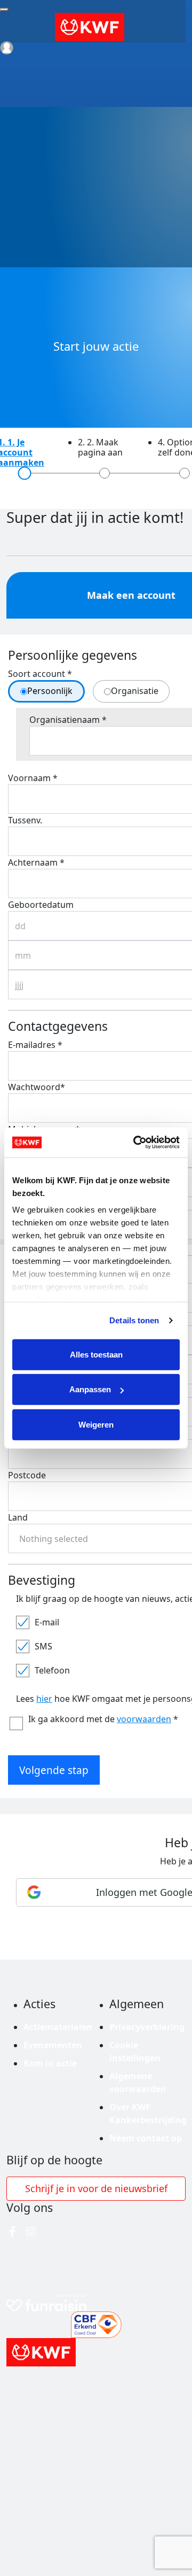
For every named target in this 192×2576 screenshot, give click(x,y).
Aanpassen (90, 1389)
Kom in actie (50, 2063)
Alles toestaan (96, 1354)
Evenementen (53, 2045)
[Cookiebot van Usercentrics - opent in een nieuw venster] (135, 1143)
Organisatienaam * (68, 720)
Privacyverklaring (147, 2027)
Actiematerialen (58, 2027)
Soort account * (40, 674)
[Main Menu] (4, 10)
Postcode (27, 1475)
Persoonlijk (50, 691)
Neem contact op (146, 2138)
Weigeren (96, 1424)
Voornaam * (33, 778)
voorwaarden (144, 1719)
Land (18, 1517)
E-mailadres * (35, 1045)
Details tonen (134, 1320)
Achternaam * (36, 862)
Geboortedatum (41, 905)
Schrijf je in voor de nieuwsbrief (96, 2188)
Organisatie (135, 691)
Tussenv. (25, 820)
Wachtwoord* (37, 1087)
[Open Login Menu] (7, 48)
